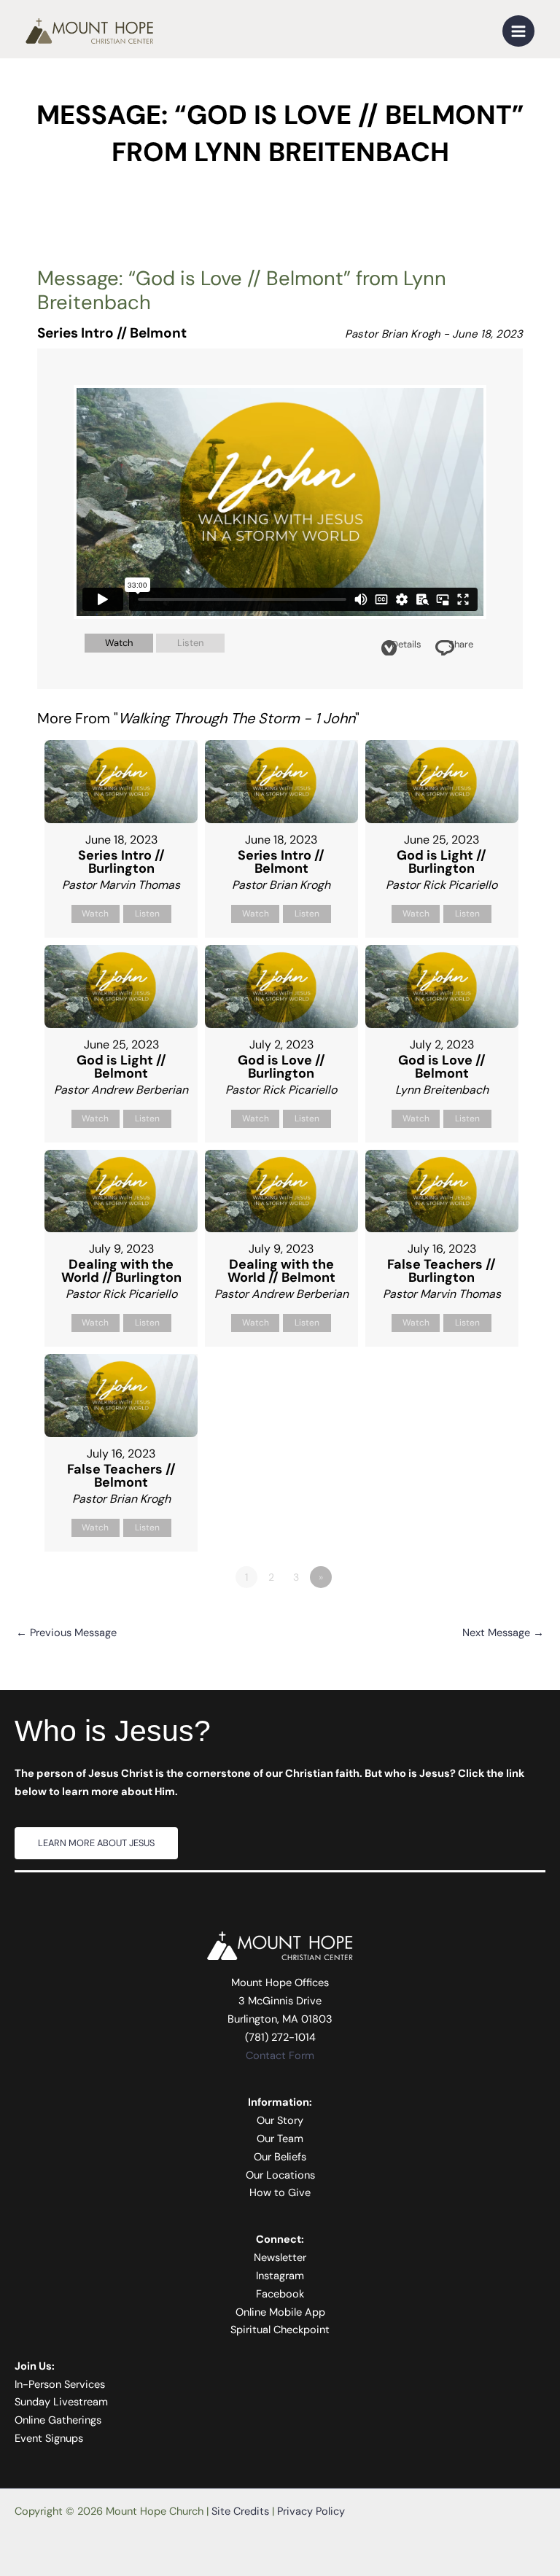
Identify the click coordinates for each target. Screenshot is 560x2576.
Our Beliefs (280, 2157)
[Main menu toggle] (518, 31)
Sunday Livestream (61, 2402)
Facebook (280, 2294)
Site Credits (240, 2511)
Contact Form (280, 2056)
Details (407, 644)
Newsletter (280, 2258)
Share (461, 644)
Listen (190, 643)
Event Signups (49, 2439)
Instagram (280, 2276)
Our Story (280, 2121)
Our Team (280, 2139)
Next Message (503, 1633)
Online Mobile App (280, 2312)
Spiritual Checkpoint (280, 2330)
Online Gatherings (58, 2420)
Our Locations (280, 2175)
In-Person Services (60, 2385)
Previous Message (66, 1633)
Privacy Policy (311, 2511)
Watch (119, 643)
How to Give (280, 2193)
